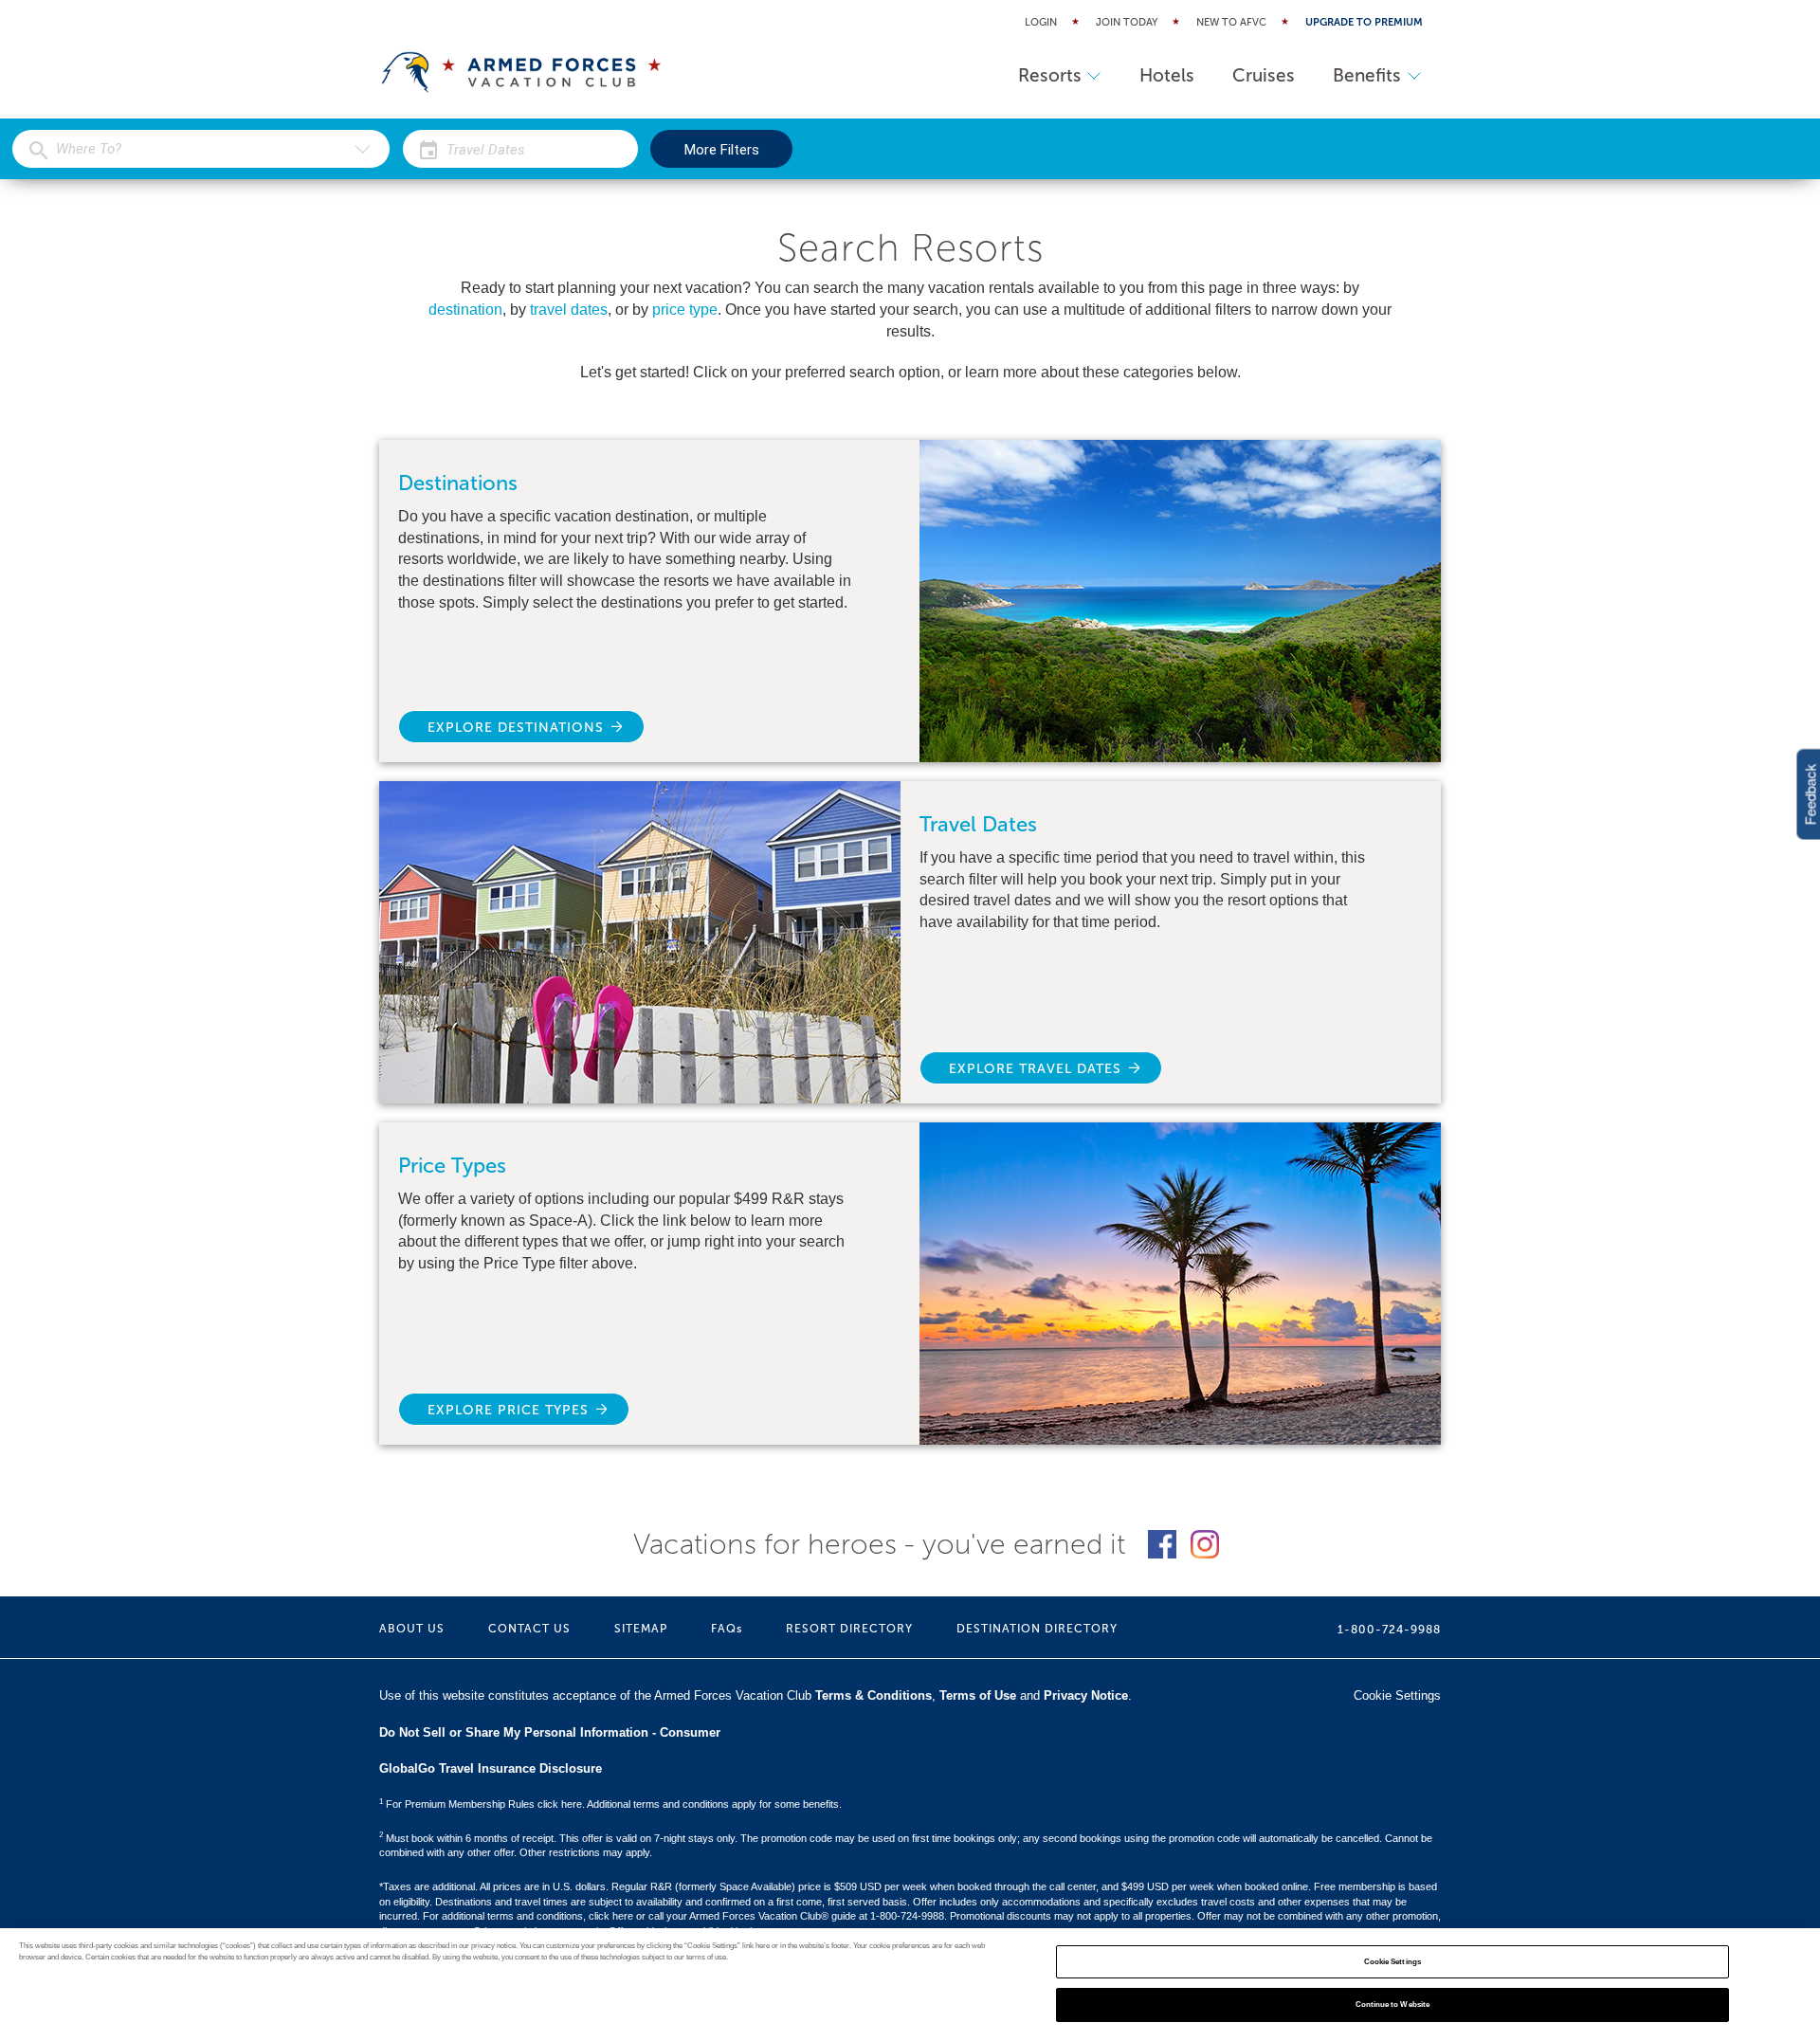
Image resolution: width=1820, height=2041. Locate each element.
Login (1041, 22)
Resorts (1050, 75)
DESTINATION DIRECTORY (1037, 1629)
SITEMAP (641, 1629)
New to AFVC (1231, 22)
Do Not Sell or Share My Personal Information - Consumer (550, 1732)
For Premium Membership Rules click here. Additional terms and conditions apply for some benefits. (610, 1804)
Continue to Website (1393, 2005)
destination (465, 310)
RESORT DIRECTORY (849, 1629)
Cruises (1264, 75)
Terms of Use (978, 1695)
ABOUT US (412, 1629)
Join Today (1127, 22)
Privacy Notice (1086, 1695)
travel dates (569, 310)
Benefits (1367, 75)
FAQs (727, 1629)
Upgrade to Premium (1364, 22)
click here (611, 1916)
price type (685, 310)
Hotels (1167, 75)
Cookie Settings (1392, 1962)
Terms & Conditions (874, 1695)
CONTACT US (529, 1629)
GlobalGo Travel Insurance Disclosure (491, 1768)
